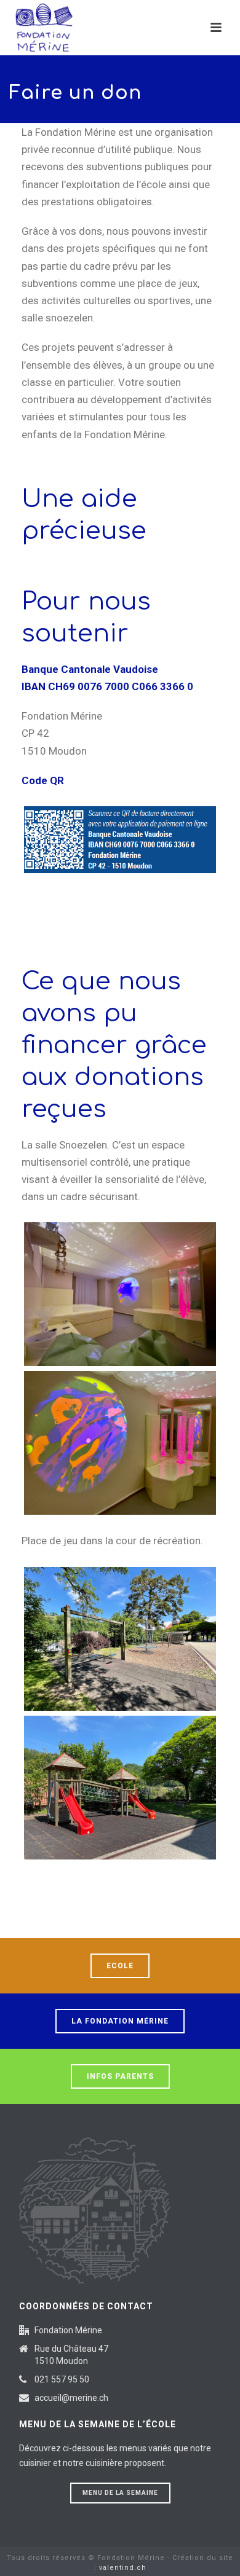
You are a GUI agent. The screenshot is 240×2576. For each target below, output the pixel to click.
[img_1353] (120, 1639)
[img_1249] (120, 1294)
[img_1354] (120, 1788)
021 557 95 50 (62, 2379)
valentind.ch (123, 2568)
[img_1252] (120, 1443)
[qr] (120, 839)
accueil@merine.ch (71, 2398)
